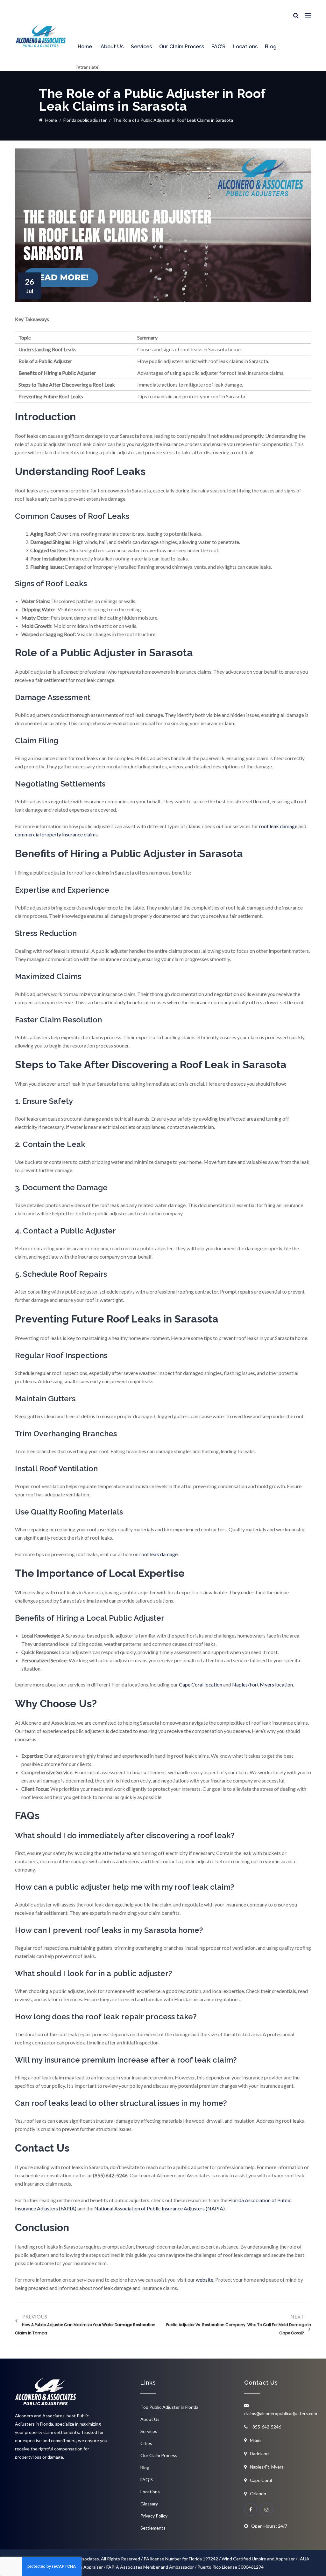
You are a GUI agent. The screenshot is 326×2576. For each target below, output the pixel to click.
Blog (271, 47)
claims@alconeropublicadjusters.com (281, 2413)
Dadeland (259, 2453)
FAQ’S (218, 47)
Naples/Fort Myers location (262, 1684)
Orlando (258, 2494)
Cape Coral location (201, 1684)
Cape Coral (261, 2480)
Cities (146, 2443)
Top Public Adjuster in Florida (169, 2407)
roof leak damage (278, 826)
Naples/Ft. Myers (267, 2467)
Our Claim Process (182, 47)
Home (85, 47)
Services (141, 47)
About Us (112, 47)
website (205, 2280)
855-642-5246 (267, 2427)
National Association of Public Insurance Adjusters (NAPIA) (159, 2208)
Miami (256, 2440)
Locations (245, 47)
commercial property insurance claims (56, 834)
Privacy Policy (154, 2516)
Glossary (149, 2504)
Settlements (153, 2528)
